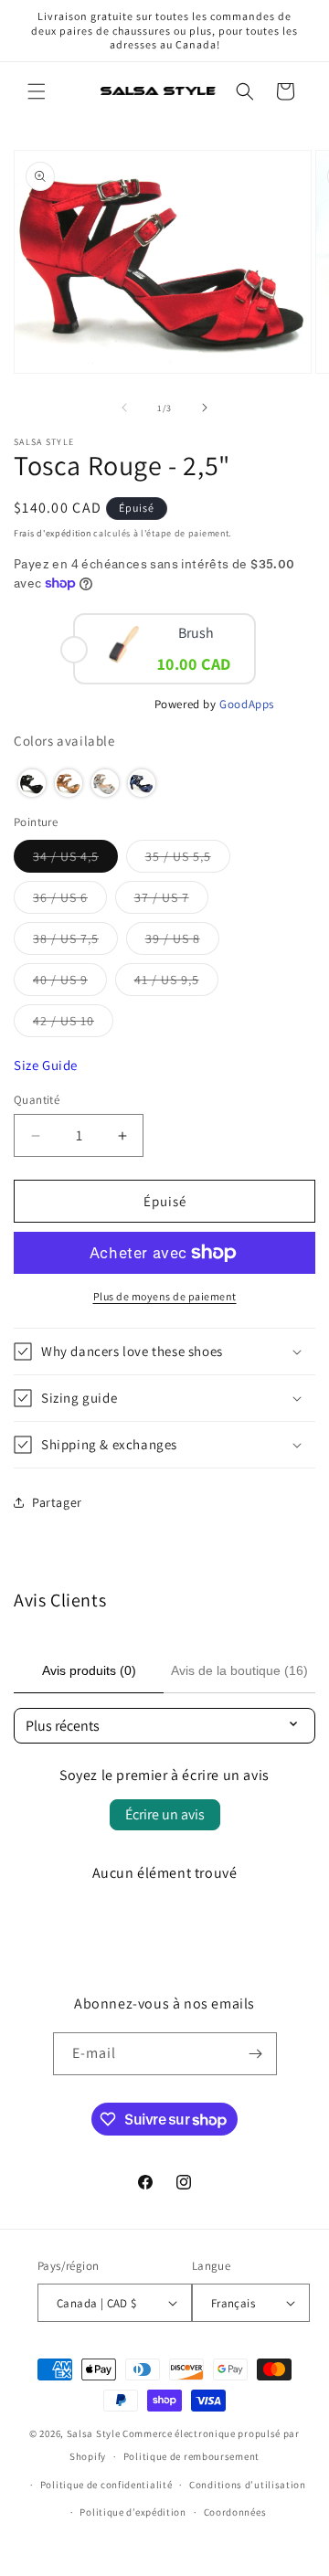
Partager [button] (57, 1502)
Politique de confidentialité (106, 2485)
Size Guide (46, 1065)
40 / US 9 (70, 983)
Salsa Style (94, 2433)
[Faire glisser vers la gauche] (124, 408)
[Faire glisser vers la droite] (205, 408)
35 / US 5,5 (188, 860)
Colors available (64, 741)
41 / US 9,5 (176, 983)
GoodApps (247, 704)
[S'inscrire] (256, 2054)
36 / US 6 (70, 901)
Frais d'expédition (53, 533)
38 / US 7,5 (75, 942)
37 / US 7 (171, 901)
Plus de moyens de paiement (165, 1296)
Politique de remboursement (191, 2456)
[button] (37, 91)
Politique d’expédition (133, 2512)
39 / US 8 (182, 942)
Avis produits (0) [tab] (89, 1670)
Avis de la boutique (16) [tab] (239, 1670)
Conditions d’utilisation (248, 2485)
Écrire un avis (165, 1814)
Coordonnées (235, 2512)
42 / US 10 (73, 1024)
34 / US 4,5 (75, 860)
